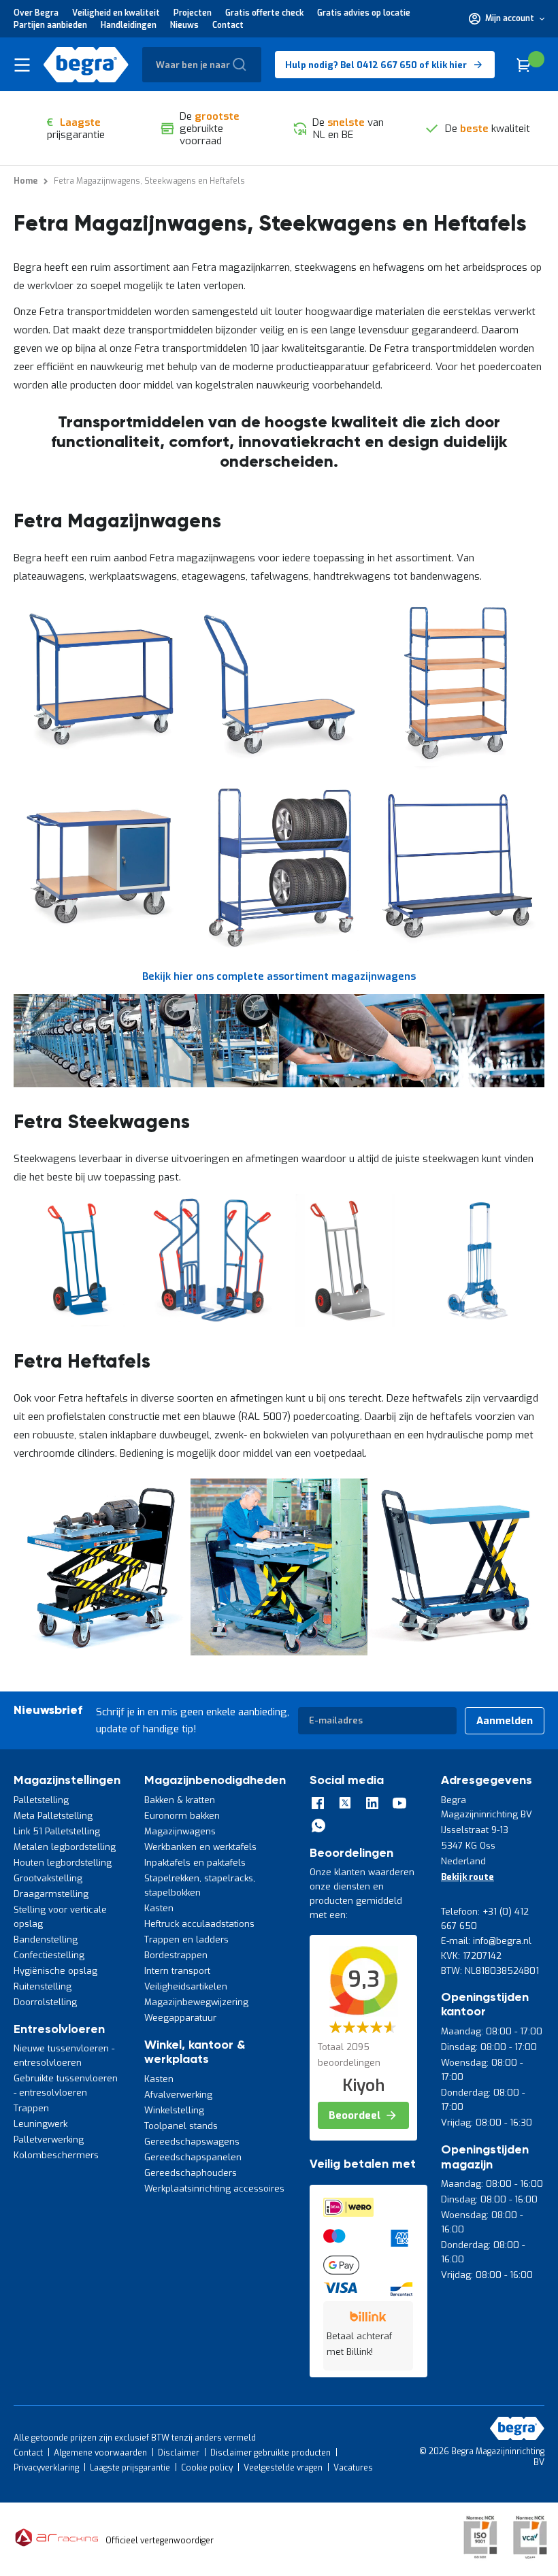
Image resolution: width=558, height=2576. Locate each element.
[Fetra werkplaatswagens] (102, 950)
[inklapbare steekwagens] (213, 1323)
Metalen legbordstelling (65, 1847)
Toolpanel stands (181, 2126)
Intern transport (177, 1971)
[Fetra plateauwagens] (279, 767)
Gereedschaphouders (191, 2173)
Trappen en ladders (186, 1939)
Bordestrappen (176, 1955)
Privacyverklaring (46, 2468)
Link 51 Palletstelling (57, 1831)
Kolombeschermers (56, 2155)
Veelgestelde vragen (283, 2468)
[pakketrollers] (478, 1323)
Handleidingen (129, 25)
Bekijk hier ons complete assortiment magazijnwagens (279, 976)
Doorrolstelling (45, 2002)
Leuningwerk (40, 2124)
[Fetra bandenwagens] (279, 950)
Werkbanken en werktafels (200, 1847)
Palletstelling (41, 1800)
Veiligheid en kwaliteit (116, 13)
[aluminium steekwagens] (345, 1323)
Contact (228, 25)
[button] (507, 18)
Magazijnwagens (180, 1831)
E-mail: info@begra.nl (486, 1941)
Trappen (31, 2108)
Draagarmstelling (51, 1894)
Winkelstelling (174, 2110)
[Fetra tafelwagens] (102, 767)
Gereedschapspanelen (193, 2157)
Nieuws (184, 25)
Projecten (193, 13)
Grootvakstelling (48, 1878)
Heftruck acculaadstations (199, 1924)
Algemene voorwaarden (100, 2453)
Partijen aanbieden (50, 25)
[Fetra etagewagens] (456, 767)
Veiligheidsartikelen (186, 1986)
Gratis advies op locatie (364, 13)
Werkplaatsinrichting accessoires (214, 2189)
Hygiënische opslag (55, 1971)
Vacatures (353, 2468)
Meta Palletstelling (53, 1816)
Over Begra (36, 13)
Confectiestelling (49, 1955)
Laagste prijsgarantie (130, 2468)
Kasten (159, 1908)
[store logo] (86, 65)
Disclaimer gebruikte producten (270, 2453)
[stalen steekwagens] (80, 1323)
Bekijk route (467, 1877)
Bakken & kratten (180, 1800)
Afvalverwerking (178, 2095)
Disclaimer (179, 2453)
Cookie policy (207, 2468)
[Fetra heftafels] (102, 1652)
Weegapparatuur (180, 2018)
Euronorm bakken (182, 1816)
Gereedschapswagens (192, 2142)
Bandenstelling (46, 1939)
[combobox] (202, 65)
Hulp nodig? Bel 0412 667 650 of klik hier (376, 65)
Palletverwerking (49, 2140)
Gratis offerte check (264, 13)
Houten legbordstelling (63, 1863)
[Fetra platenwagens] (456, 950)
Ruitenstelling (43, 1986)
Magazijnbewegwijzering (196, 2002)
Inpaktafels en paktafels (195, 1863)
